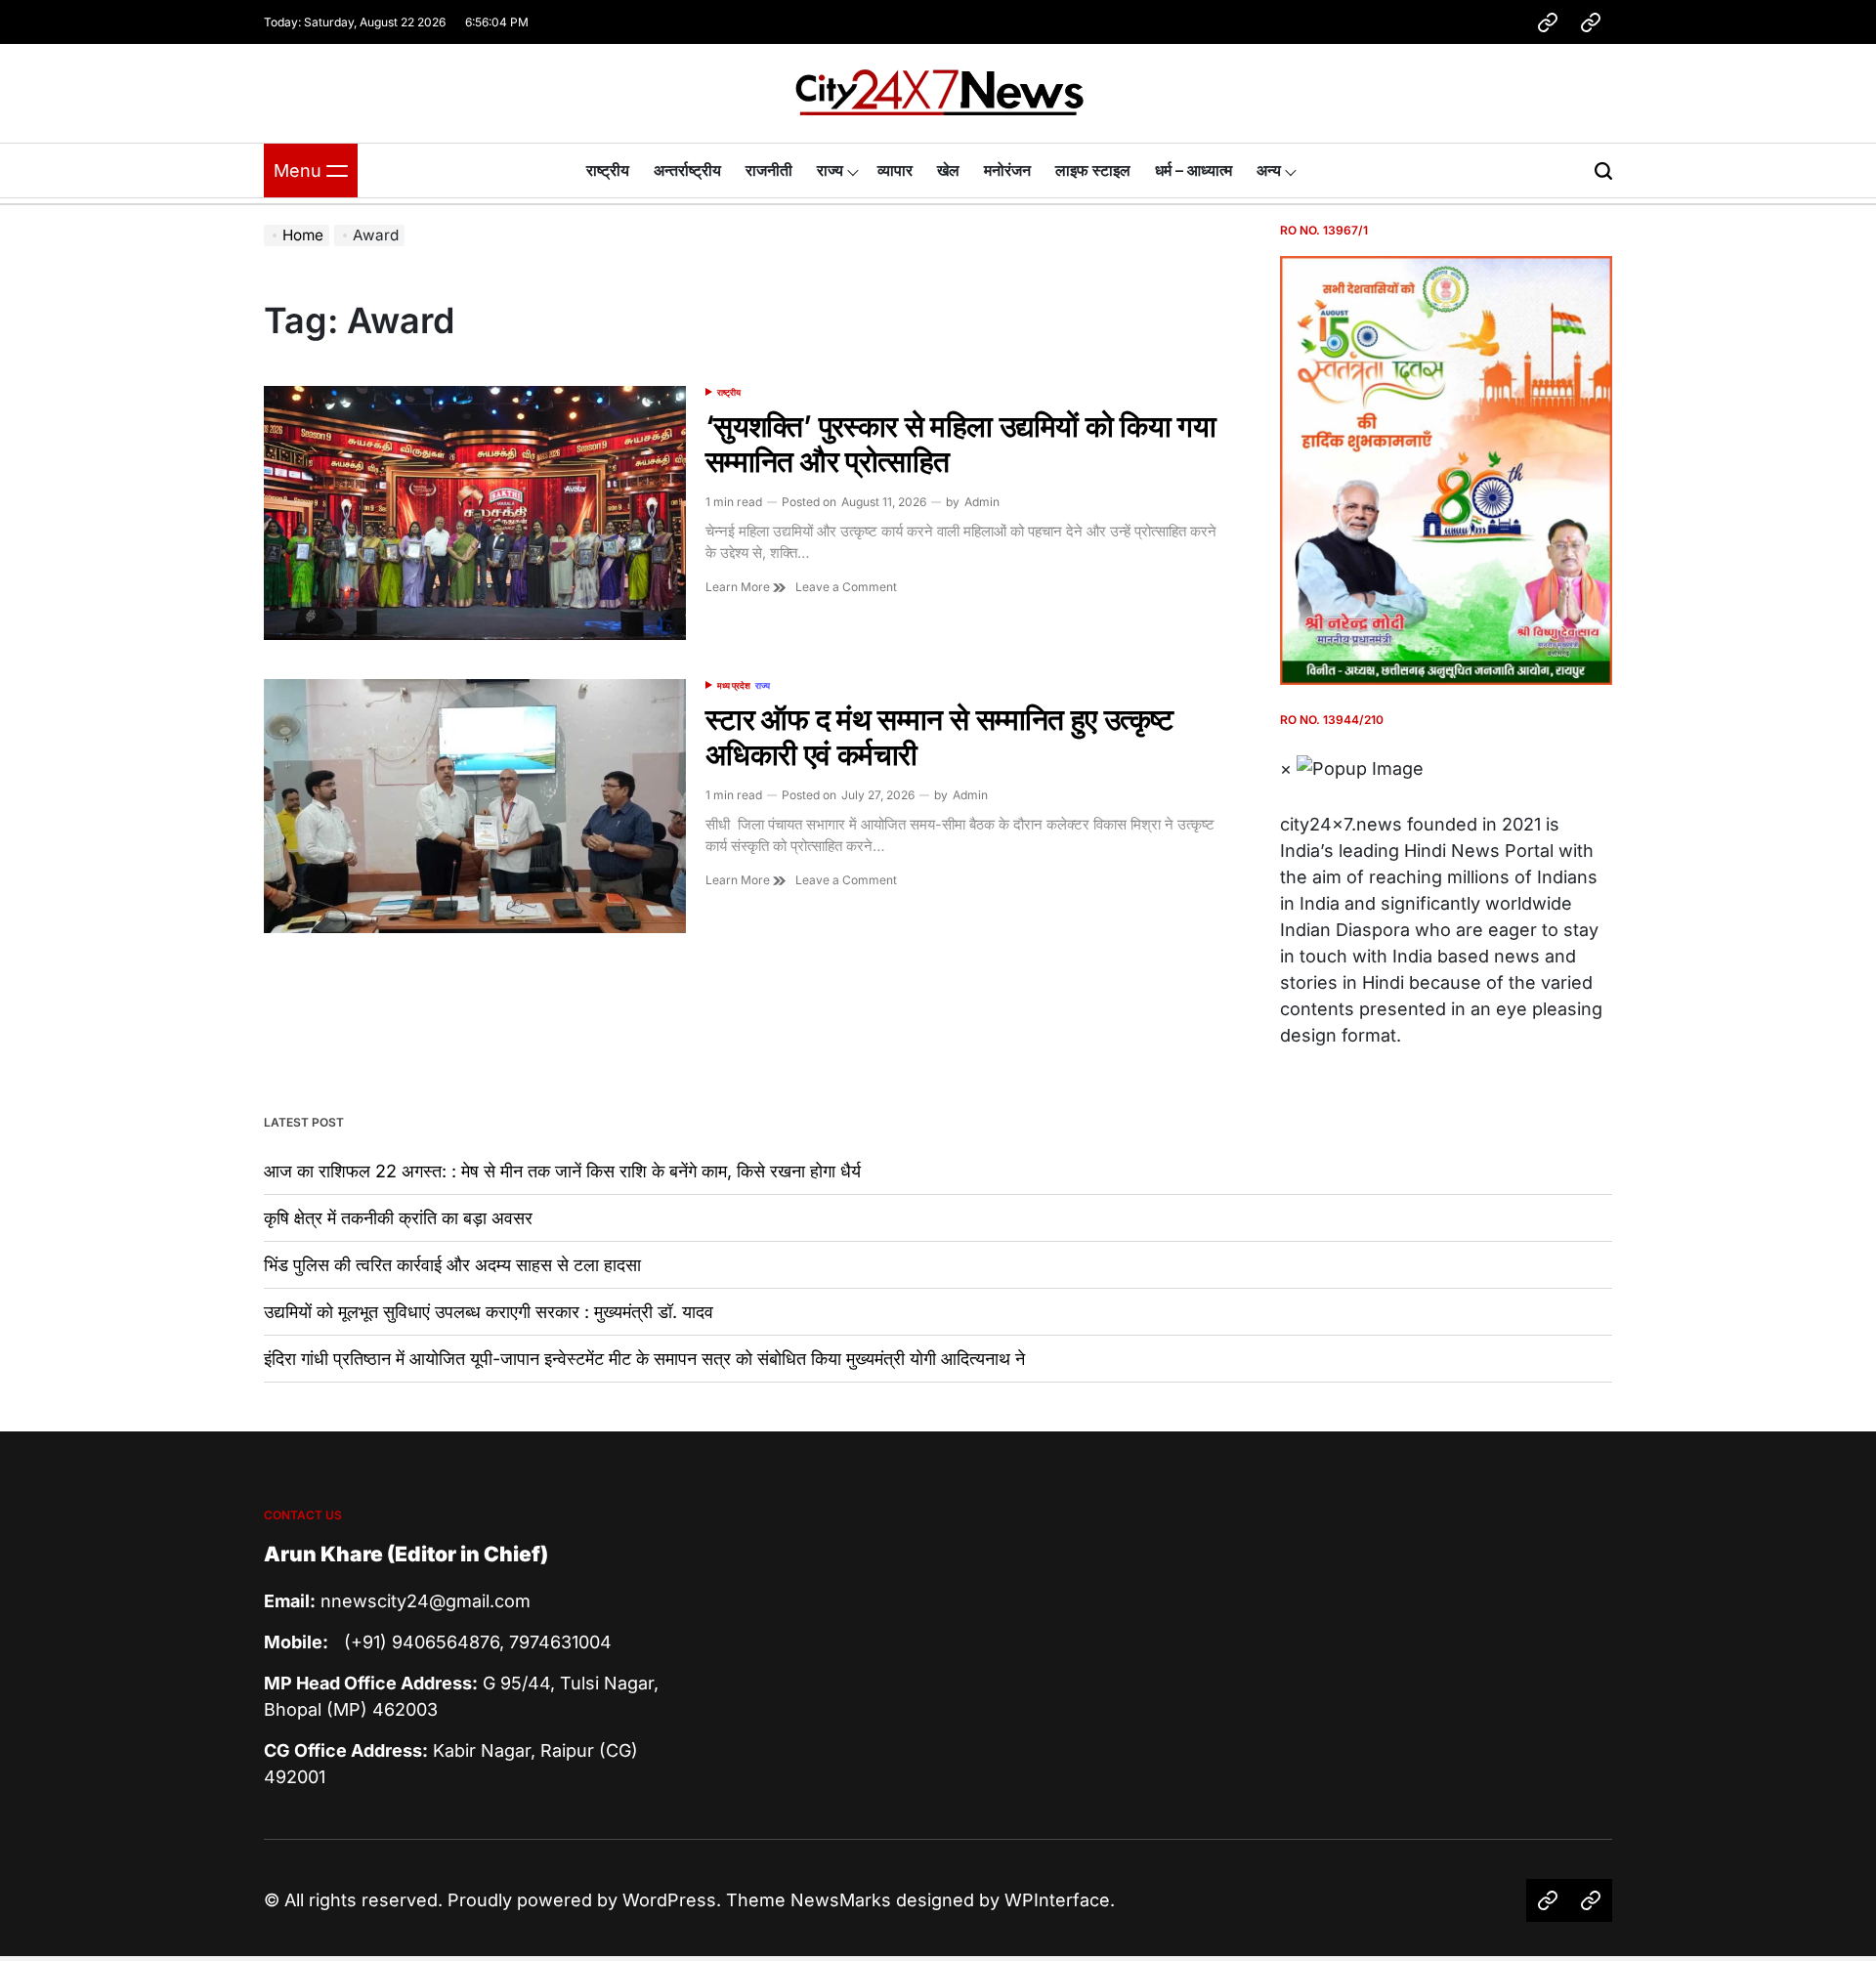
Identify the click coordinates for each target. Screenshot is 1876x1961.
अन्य (1269, 170)
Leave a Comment (846, 587)
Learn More (739, 587)
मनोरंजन (1007, 170)
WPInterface (1057, 1900)
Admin (982, 502)
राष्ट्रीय (608, 170)
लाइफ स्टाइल (1093, 170)
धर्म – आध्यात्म (1194, 170)
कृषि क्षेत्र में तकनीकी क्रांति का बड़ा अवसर (398, 1218)
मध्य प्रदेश (734, 685)
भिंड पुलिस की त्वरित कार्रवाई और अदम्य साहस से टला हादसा (452, 1265)
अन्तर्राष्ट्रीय (687, 170)
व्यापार (895, 170)
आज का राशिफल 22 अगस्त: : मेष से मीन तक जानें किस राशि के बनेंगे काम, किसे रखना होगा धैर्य (562, 1171)
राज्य (830, 170)
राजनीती (769, 170)
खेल (948, 170)
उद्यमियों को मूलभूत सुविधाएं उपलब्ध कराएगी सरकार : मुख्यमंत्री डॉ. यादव (489, 1312)
